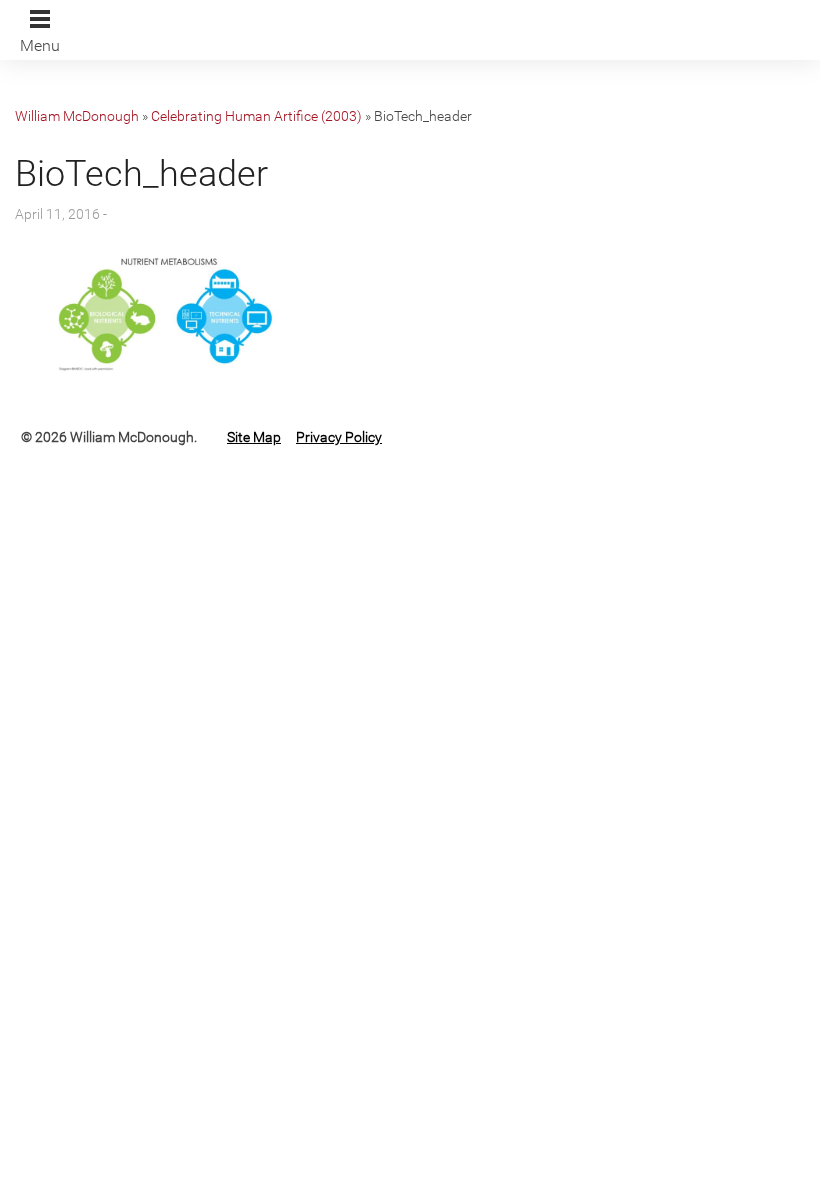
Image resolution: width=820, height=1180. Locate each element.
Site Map (254, 437)
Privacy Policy (339, 437)
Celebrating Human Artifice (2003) (256, 116)
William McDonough (77, 116)
